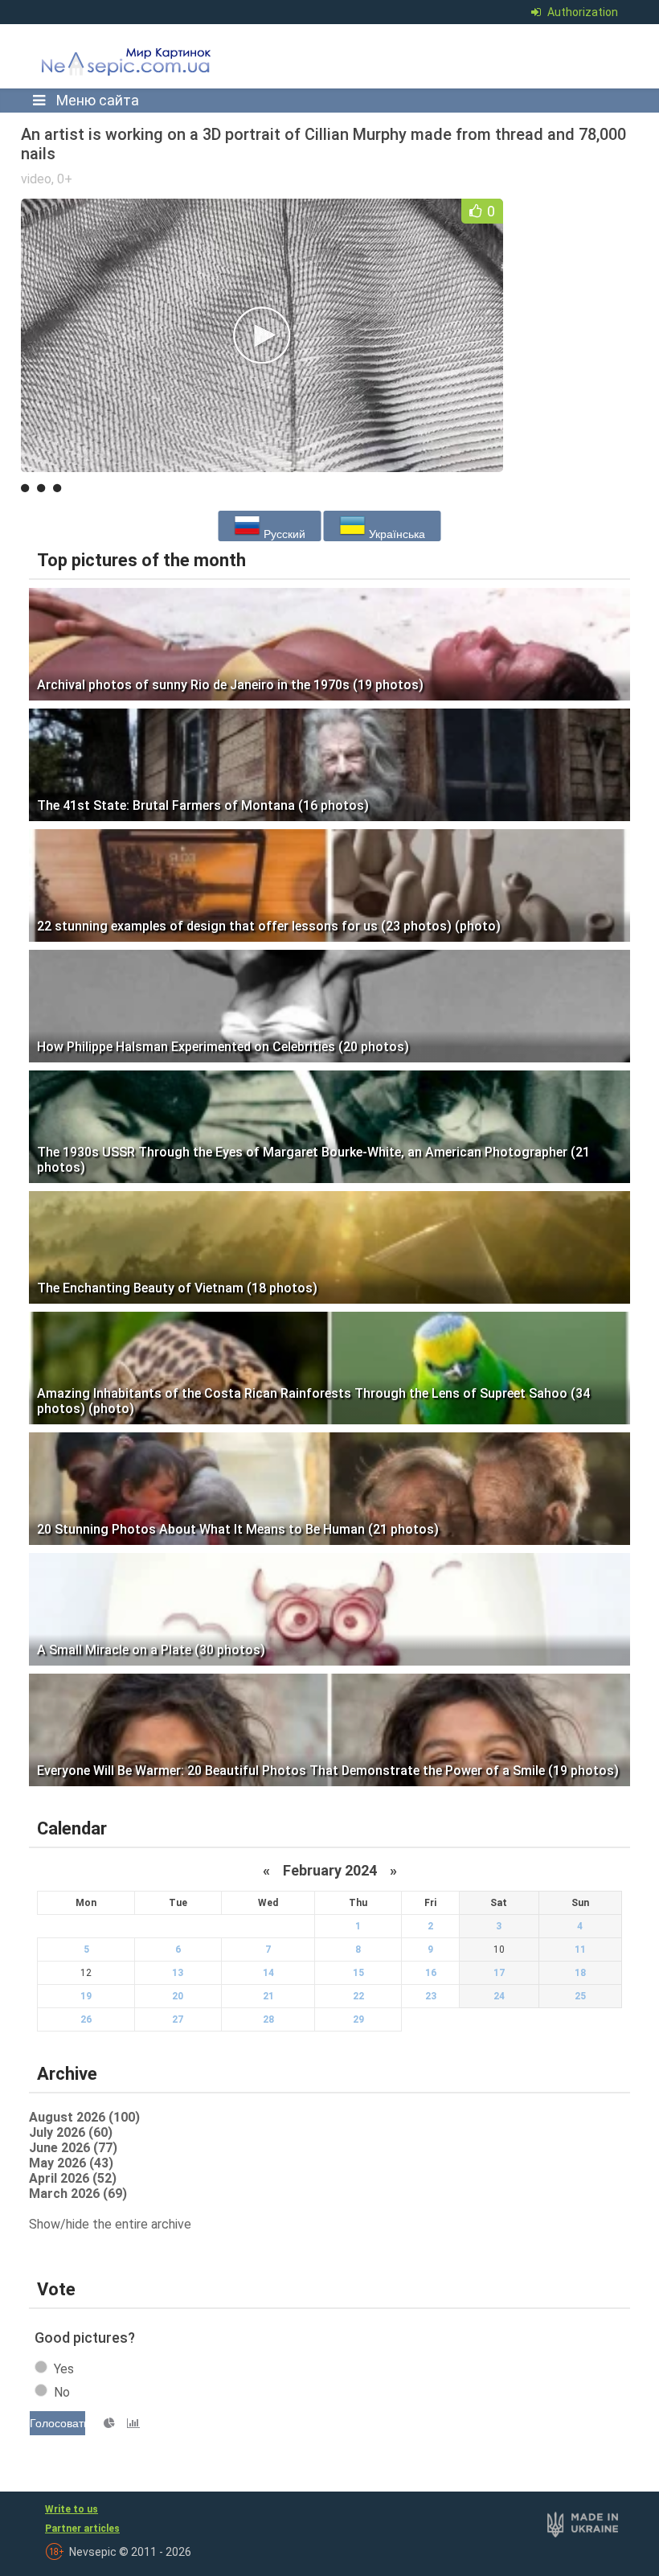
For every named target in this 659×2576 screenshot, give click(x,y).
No (62, 2392)
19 (86, 1996)
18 (580, 1973)
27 (178, 2019)
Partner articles (82, 2529)
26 (86, 2019)
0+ (65, 179)
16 (431, 1973)
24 (499, 1996)
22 (358, 1996)
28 (268, 2019)
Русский (283, 534)
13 (178, 1973)
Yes (64, 2369)
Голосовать (57, 2423)
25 (580, 1996)
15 (358, 1973)
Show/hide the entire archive (110, 2224)
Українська (395, 534)
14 (268, 1973)
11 (580, 1949)
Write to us (72, 2509)
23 (431, 1996)
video (36, 179)
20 (178, 1996)
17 (499, 1973)
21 (268, 1996)
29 (358, 2019)
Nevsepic (149, 66)
